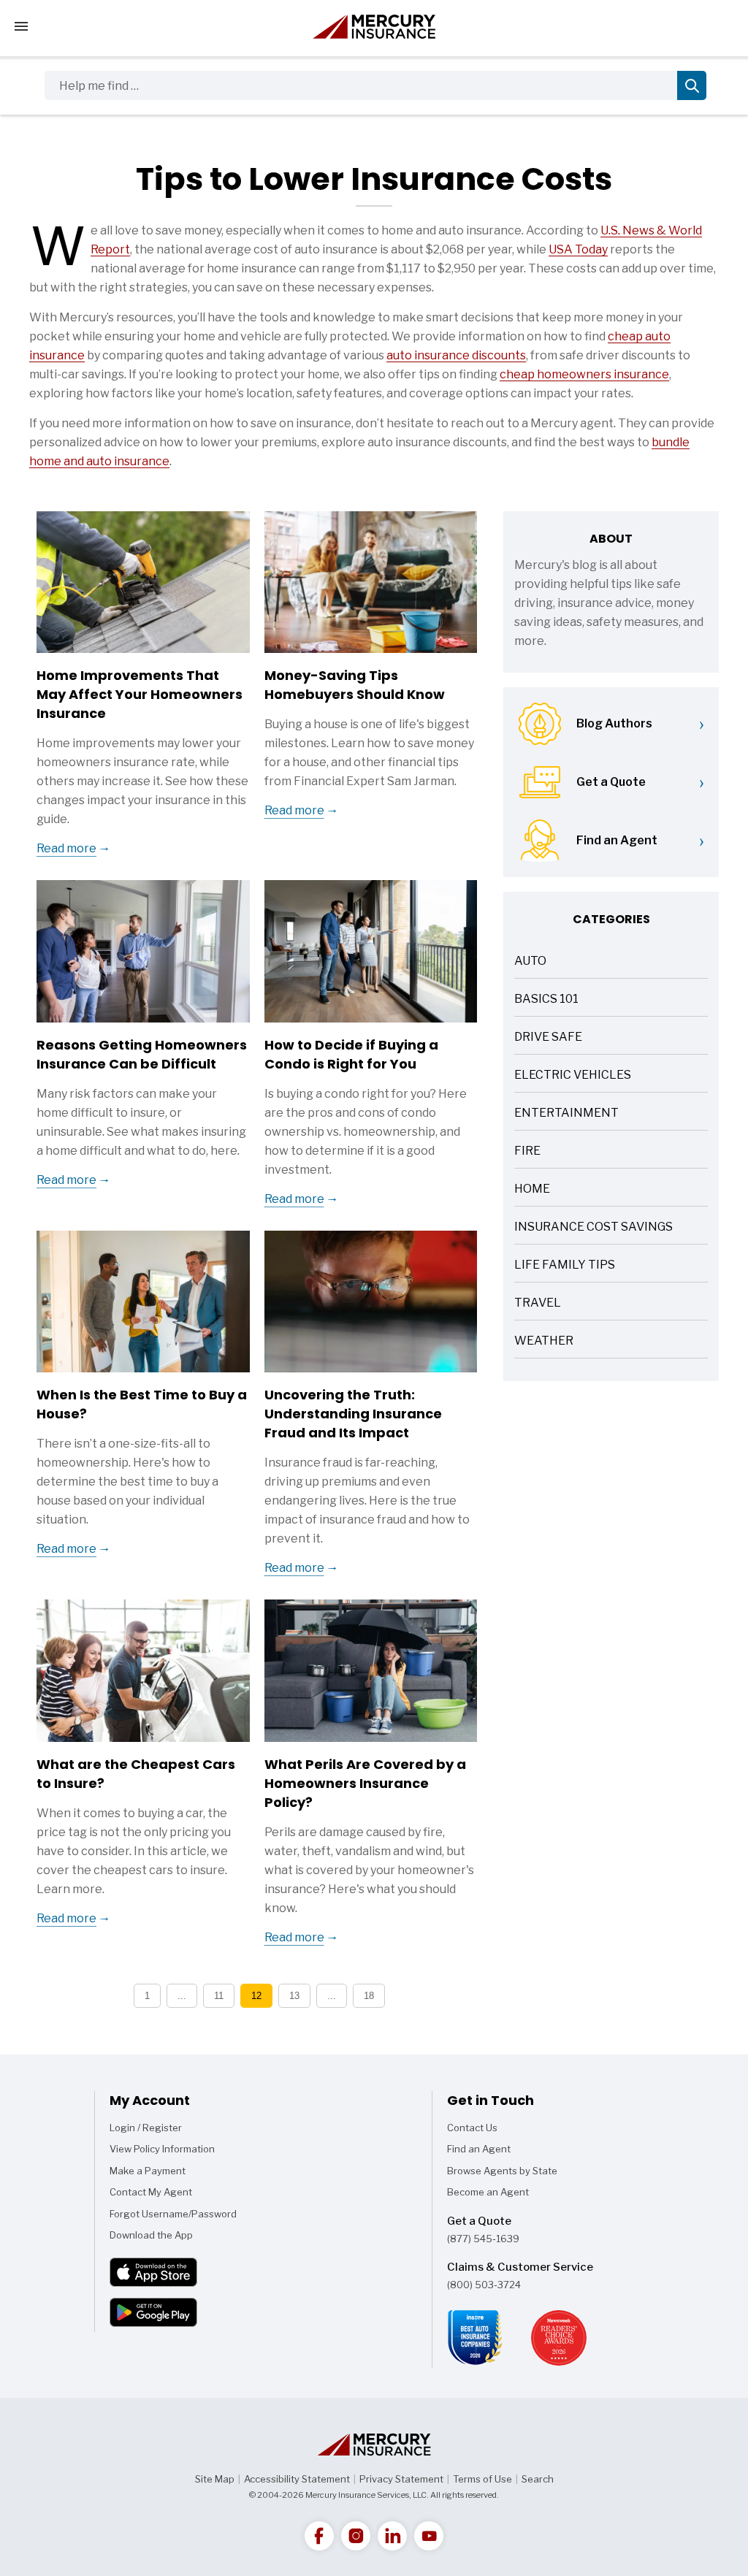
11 (219, 1996)
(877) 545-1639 (483, 2239)
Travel (538, 1304)
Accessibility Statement (297, 2479)
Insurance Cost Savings (594, 1228)
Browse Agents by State (502, 2171)
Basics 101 (546, 1000)
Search (538, 2479)
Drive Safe (548, 1038)
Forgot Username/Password (173, 2214)
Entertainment (566, 1114)
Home (532, 1190)
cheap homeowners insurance (584, 374)
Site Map (215, 2479)
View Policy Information (162, 2149)
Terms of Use (482, 2479)
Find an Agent (479, 2149)
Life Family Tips (565, 1266)
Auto (530, 962)
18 (369, 1996)
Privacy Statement (401, 2479)
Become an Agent (488, 2192)
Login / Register (146, 2128)
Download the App (151, 2235)
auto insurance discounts (456, 355)
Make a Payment (148, 2171)
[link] (319, 2536)
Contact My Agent (151, 2192)
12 (256, 1996)
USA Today (578, 249)
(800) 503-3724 (484, 2285)
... (182, 1996)
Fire (527, 1152)
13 (294, 1996)
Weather (544, 1342)
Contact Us (472, 2128)
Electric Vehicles (573, 1076)
